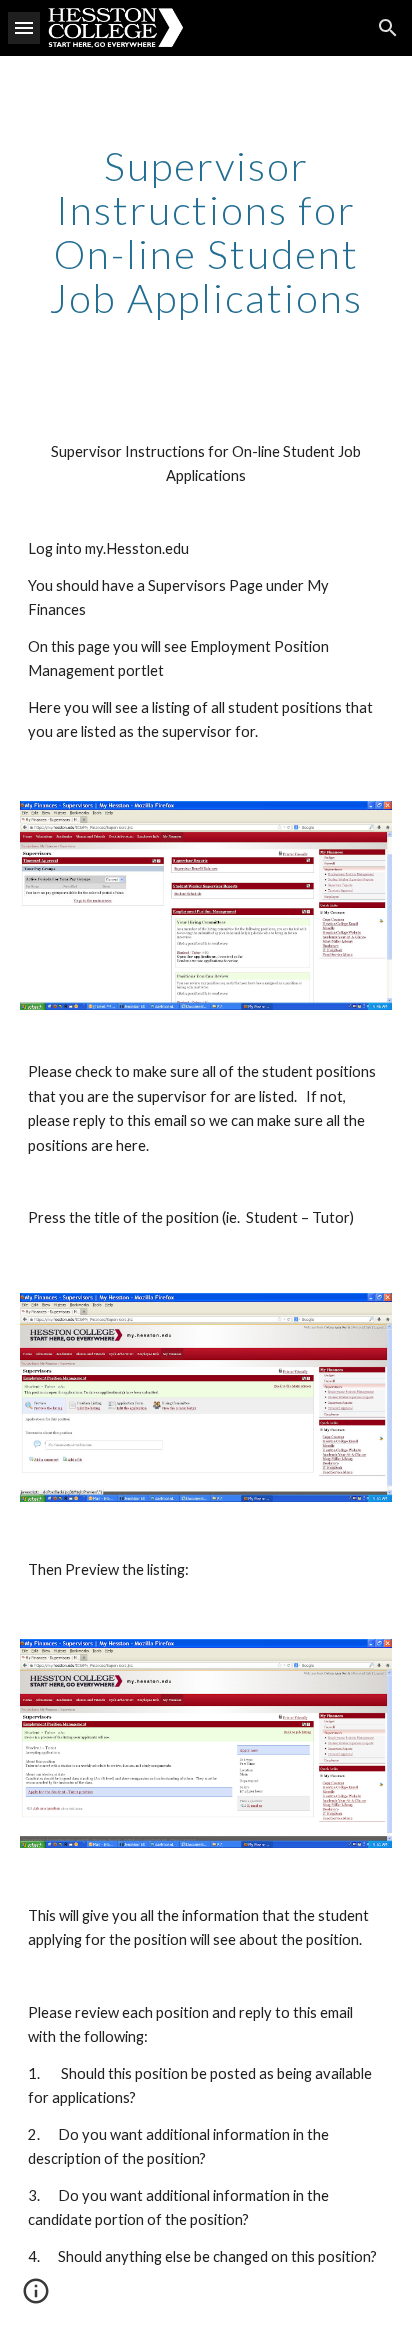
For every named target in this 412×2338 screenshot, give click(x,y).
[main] (206, 232)
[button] (24, 27)
